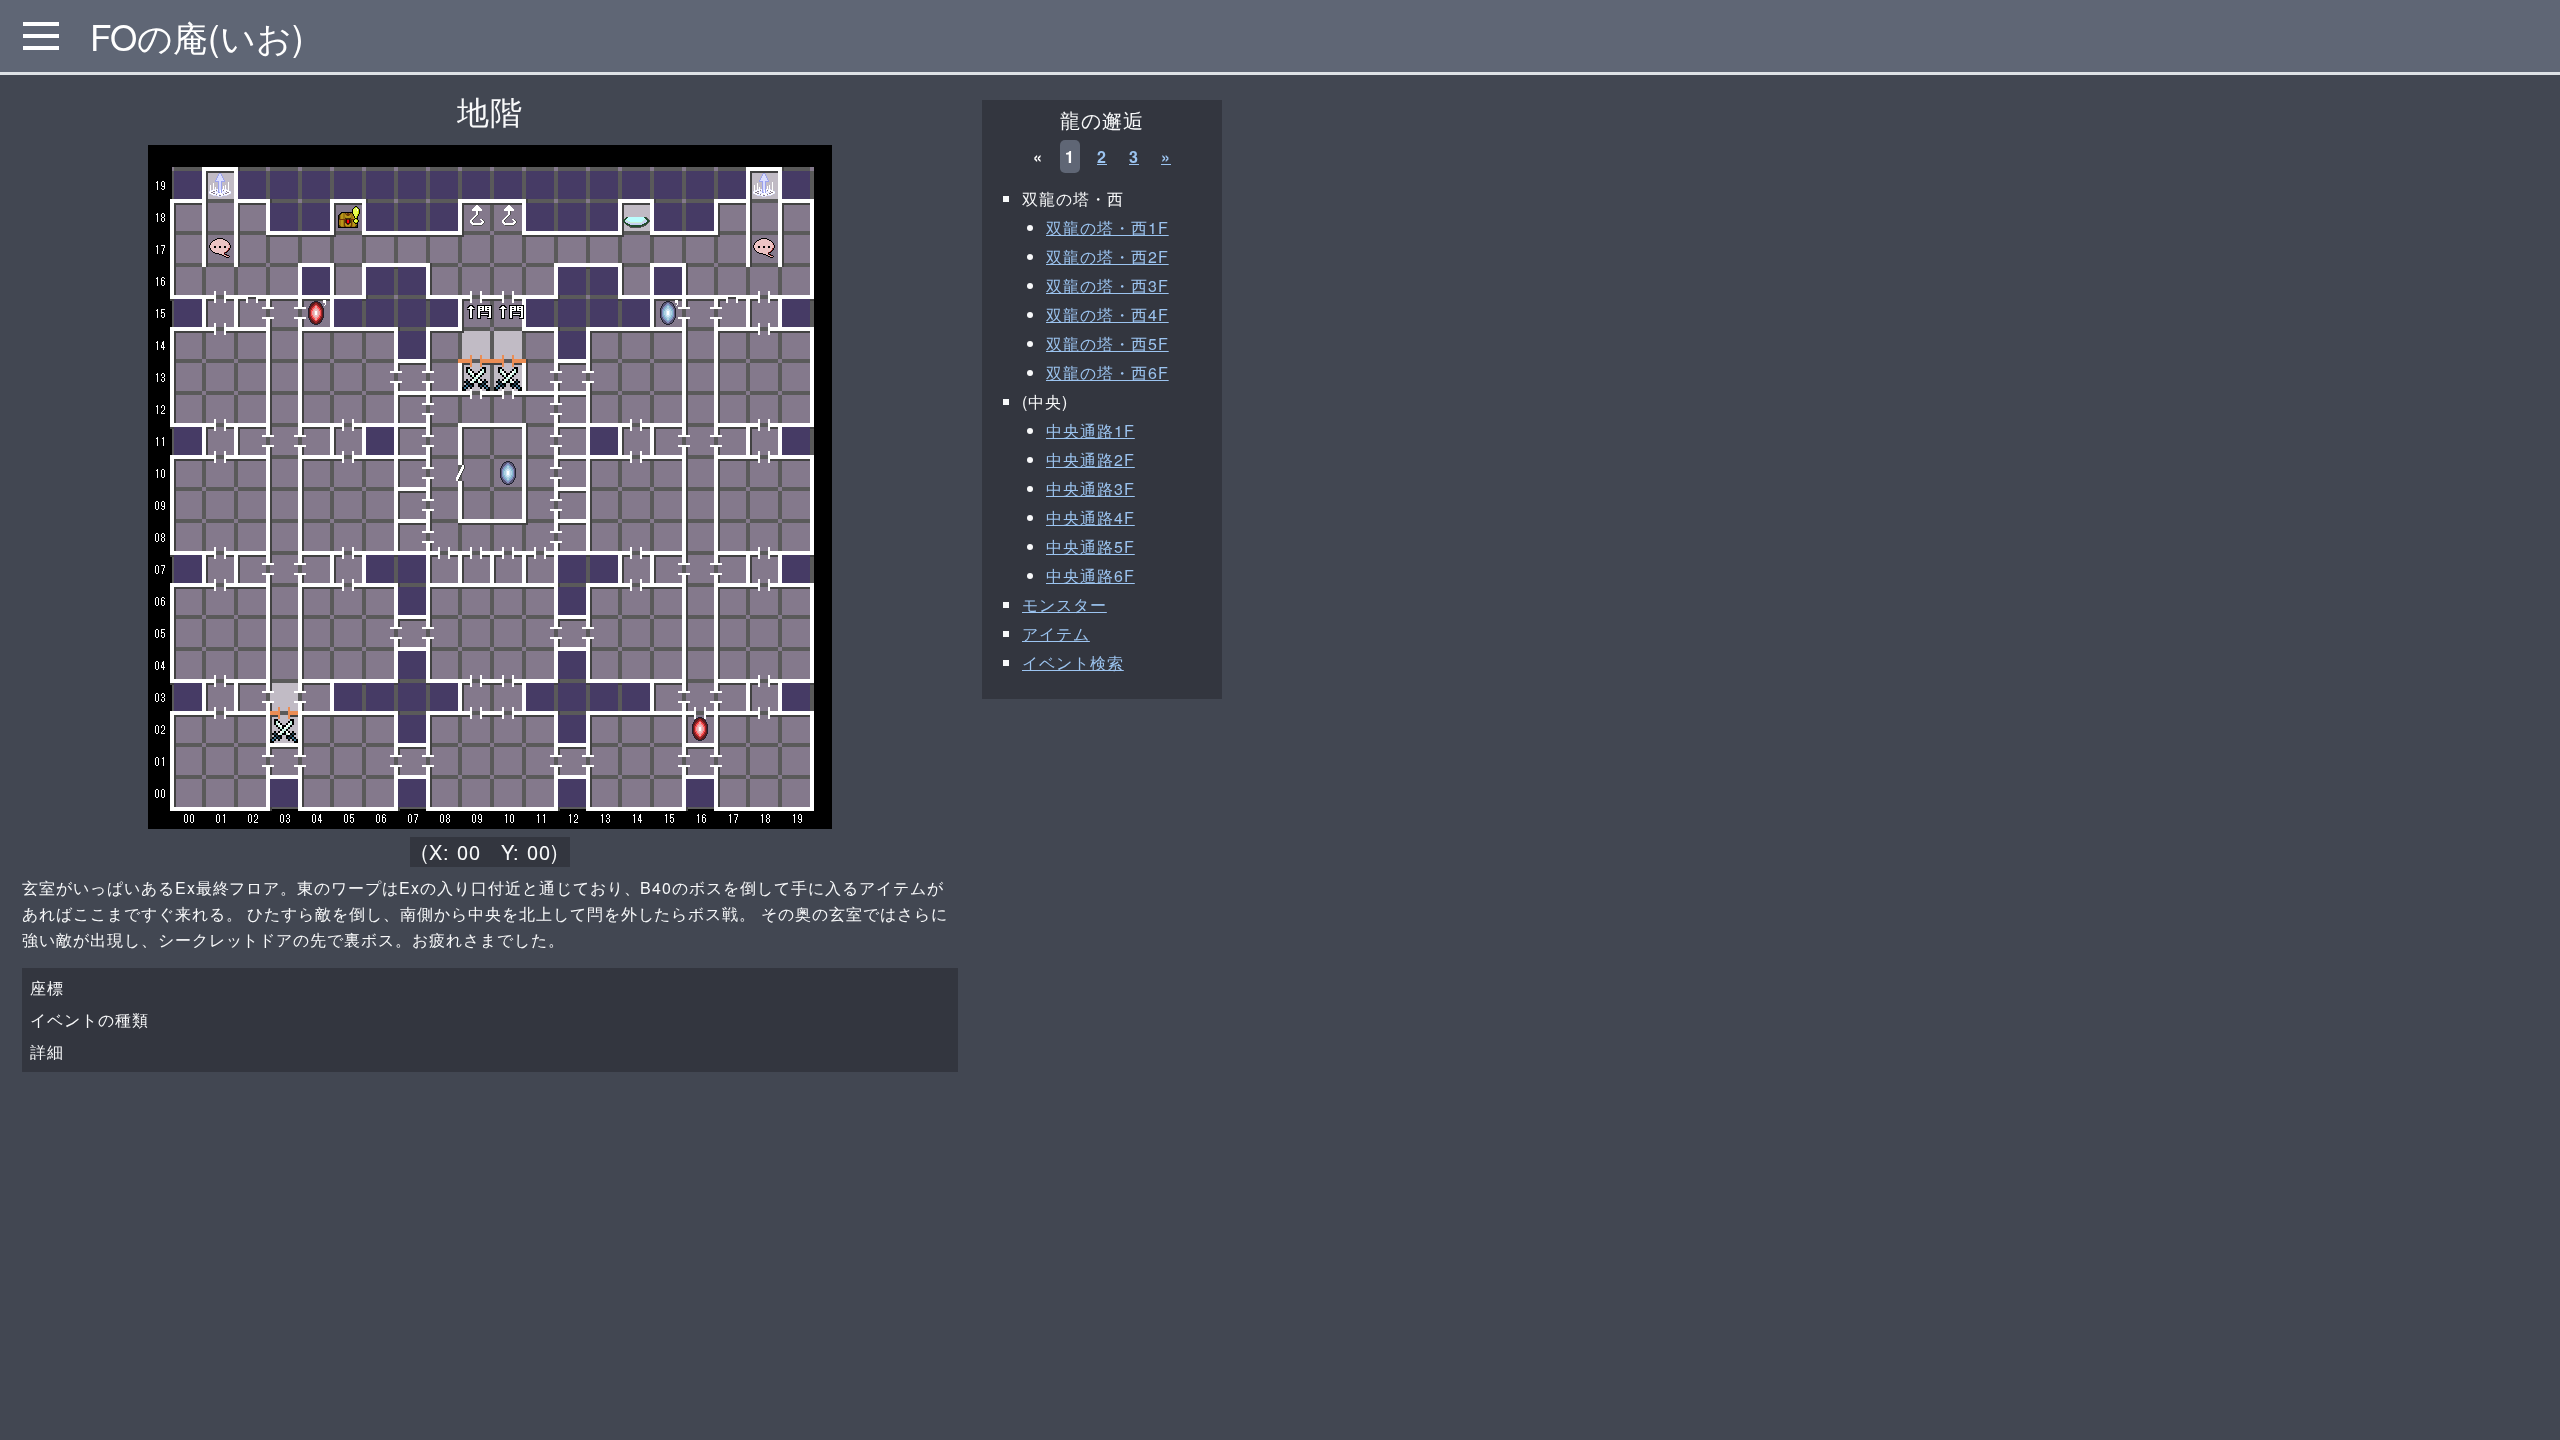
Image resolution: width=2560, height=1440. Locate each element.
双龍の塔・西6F (1107, 372)
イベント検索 (1073, 662)
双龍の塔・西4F (1107, 314)
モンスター (1064, 604)
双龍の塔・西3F (1107, 285)
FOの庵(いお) (197, 36)
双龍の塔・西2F (1107, 256)
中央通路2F (1090, 459)
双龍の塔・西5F (1107, 343)
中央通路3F (1090, 488)
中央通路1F (1090, 430)
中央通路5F (1090, 546)
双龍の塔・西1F (1107, 227)
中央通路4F (1090, 517)
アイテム (1056, 633)
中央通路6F (1090, 575)
